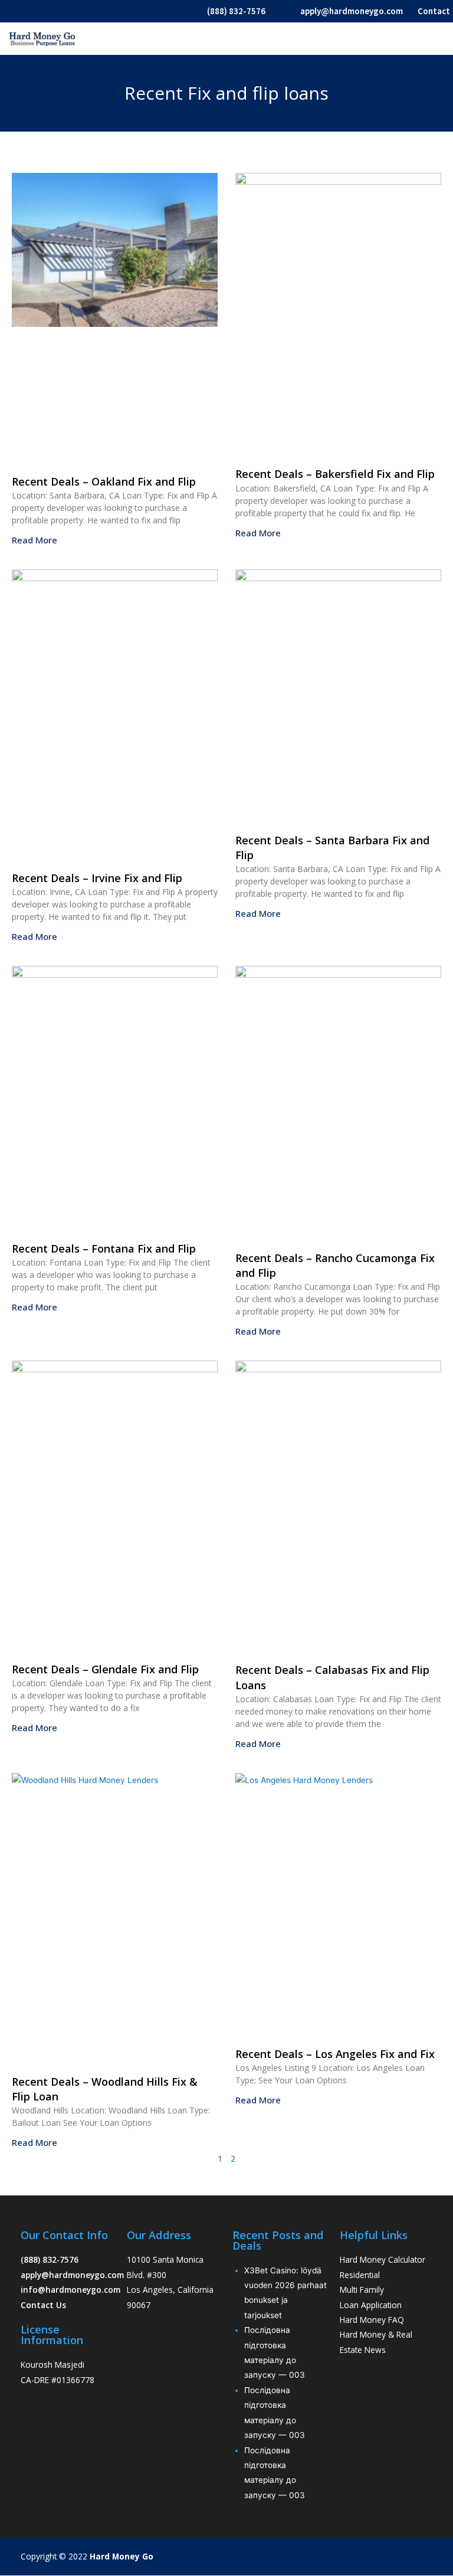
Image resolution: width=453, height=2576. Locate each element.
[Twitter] (388, 2557)
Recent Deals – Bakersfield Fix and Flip (335, 474)
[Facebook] (365, 2557)
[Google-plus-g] (411, 2557)
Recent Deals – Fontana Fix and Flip (104, 1248)
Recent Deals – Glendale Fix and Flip (105, 1669)
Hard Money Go (122, 2556)
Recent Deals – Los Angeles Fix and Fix (335, 2054)
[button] (440, 39)
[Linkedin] (434, 2557)
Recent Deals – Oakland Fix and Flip (104, 481)
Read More (35, 540)
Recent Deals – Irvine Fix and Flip (97, 878)
